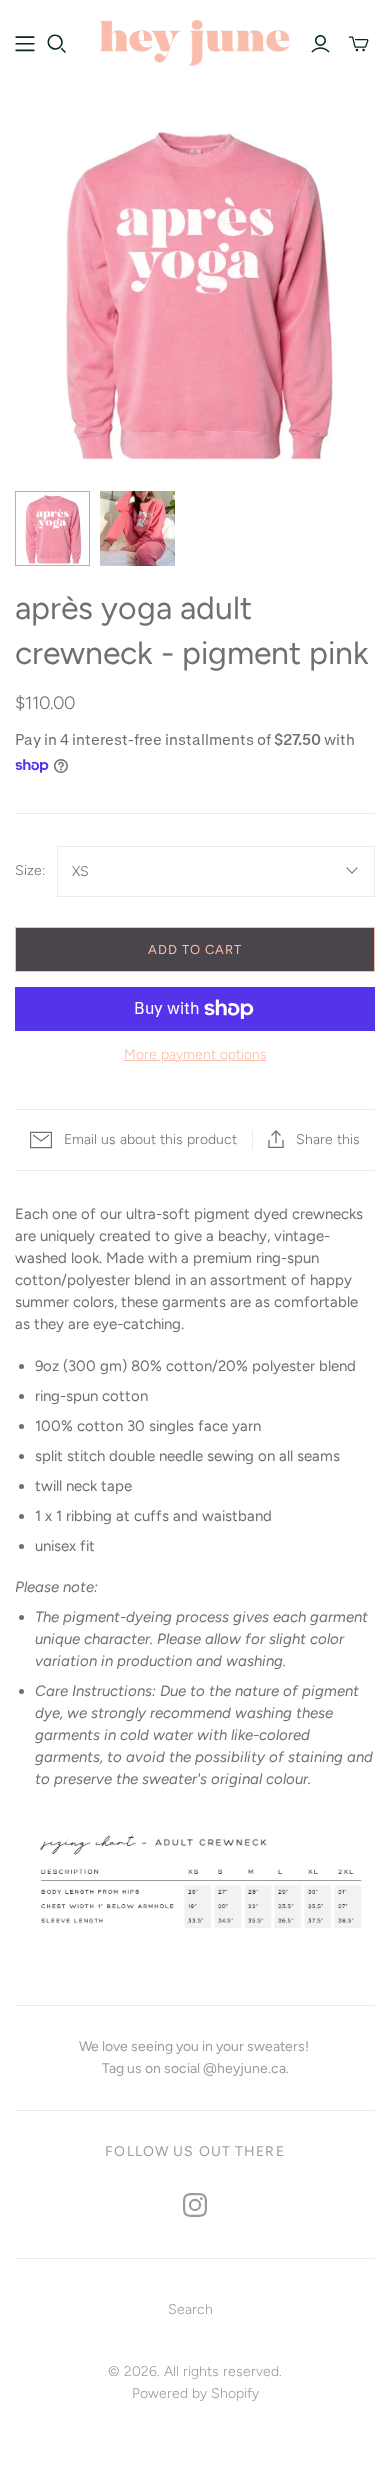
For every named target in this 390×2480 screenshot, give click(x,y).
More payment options (195, 1054)
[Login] (320, 44)
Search (190, 2309)
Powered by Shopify (195, 2393)
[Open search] (57, 44)
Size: (30, 870)
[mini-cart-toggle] (359, 44)
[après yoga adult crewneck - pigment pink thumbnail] (52, 528)
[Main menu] (25, 44)
